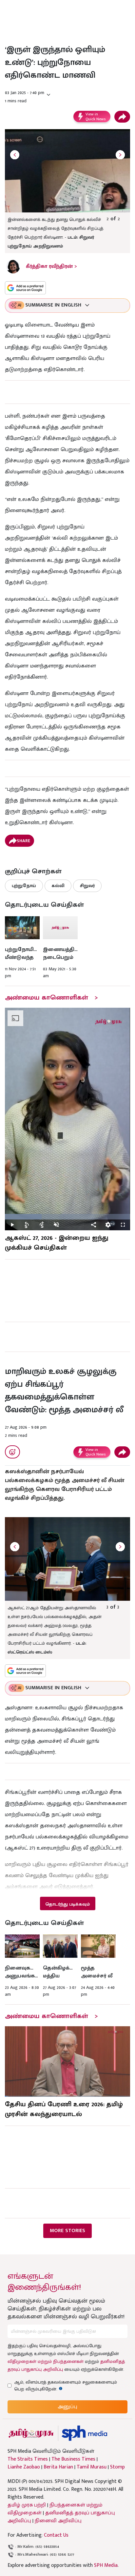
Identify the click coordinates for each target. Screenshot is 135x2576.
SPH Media (106, 2565)
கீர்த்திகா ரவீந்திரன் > (51, 266)
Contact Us (56, 2535)
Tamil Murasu (92, 2467)
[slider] (67, 1217)
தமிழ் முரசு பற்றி (27, 2505)
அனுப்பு (67, 2407)
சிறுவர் (87, 886)
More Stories (67, 2231)
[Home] (84, 2433)
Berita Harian (58, 2467)
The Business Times (73, 2459)
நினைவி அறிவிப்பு (58, 2521)
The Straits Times (28, 2459)
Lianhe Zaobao (24, 2467)
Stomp (117, 2467)
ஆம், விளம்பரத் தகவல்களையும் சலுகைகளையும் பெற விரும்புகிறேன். (66, 2386)
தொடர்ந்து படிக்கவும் (67, 1904)
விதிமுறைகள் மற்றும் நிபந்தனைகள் (46, 2361)
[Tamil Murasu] (31, 2433)
